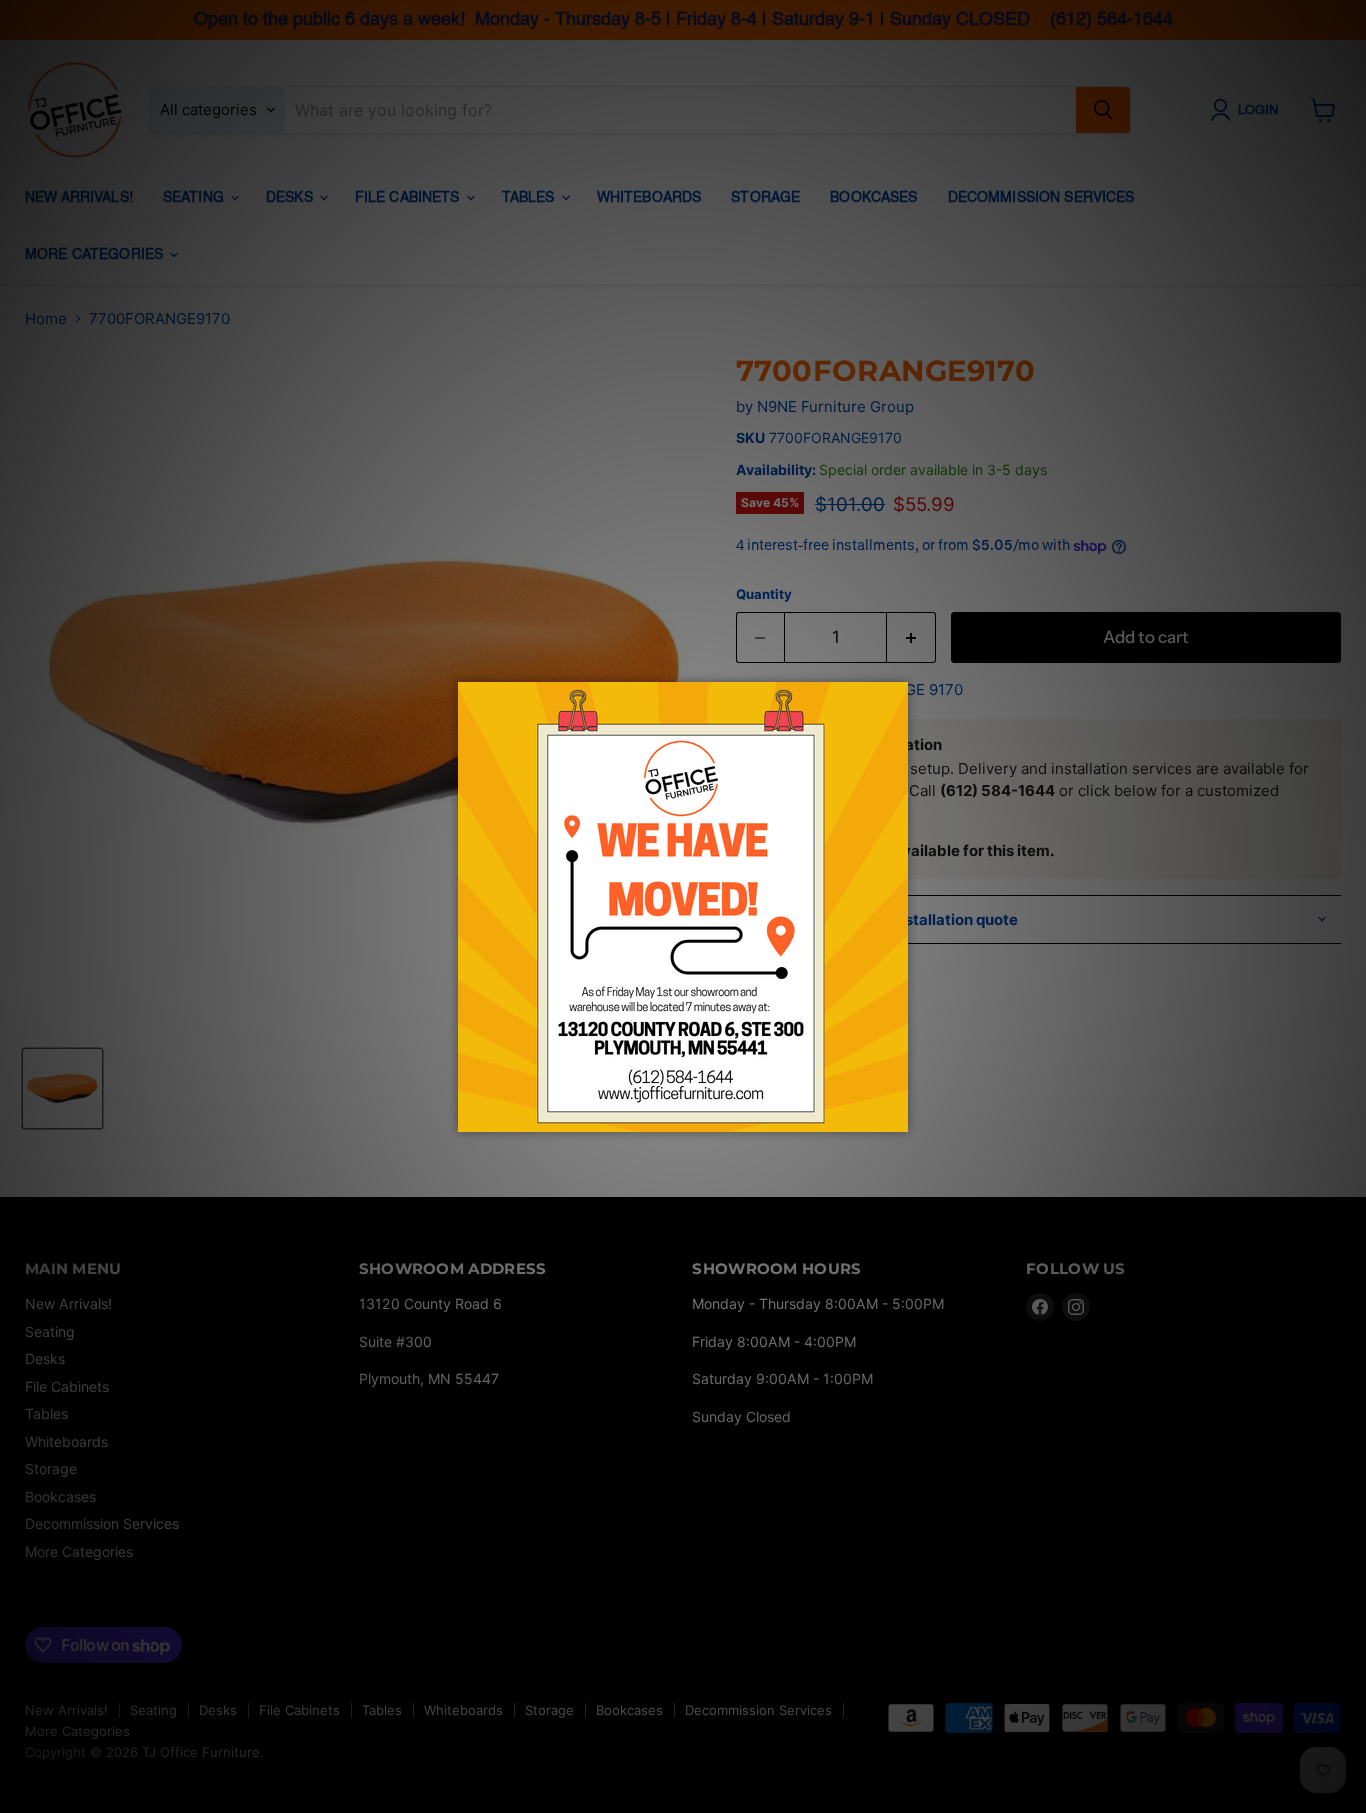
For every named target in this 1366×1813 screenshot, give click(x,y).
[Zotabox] (895, 1114)
